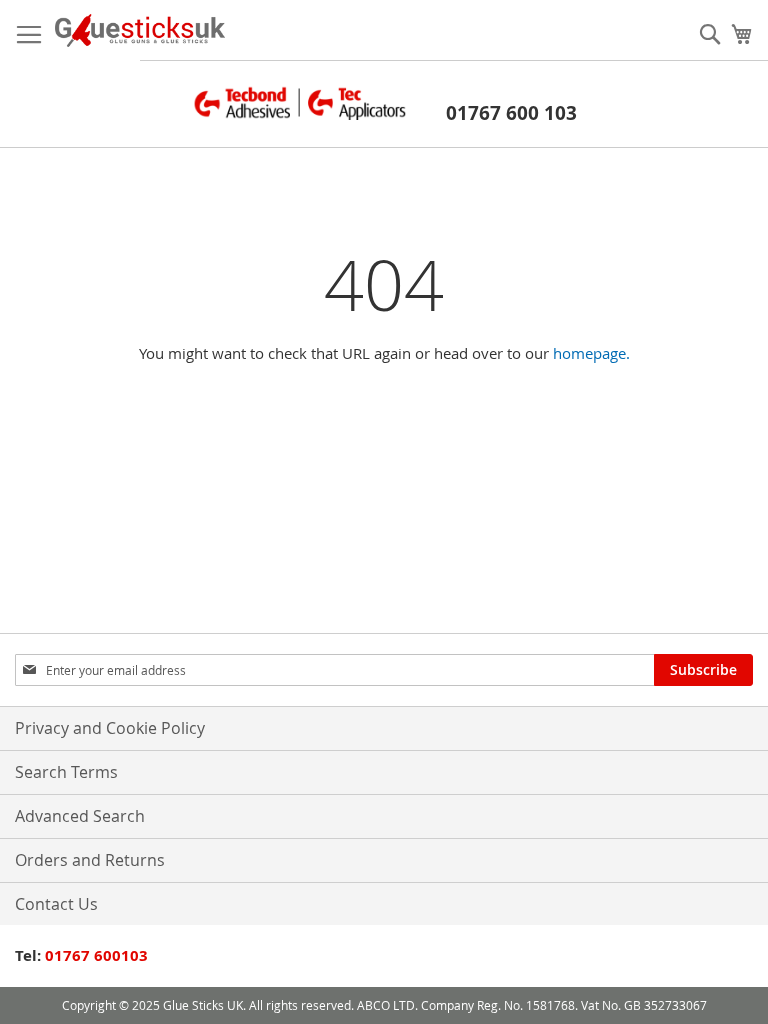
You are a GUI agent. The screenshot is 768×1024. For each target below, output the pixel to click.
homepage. (591, 353)
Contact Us (56, 904)
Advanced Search (80, 816)
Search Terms (66, 772)
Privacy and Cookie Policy (110, 728)
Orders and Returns (90, 860)
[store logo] (140, 30)
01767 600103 (96, 955)
